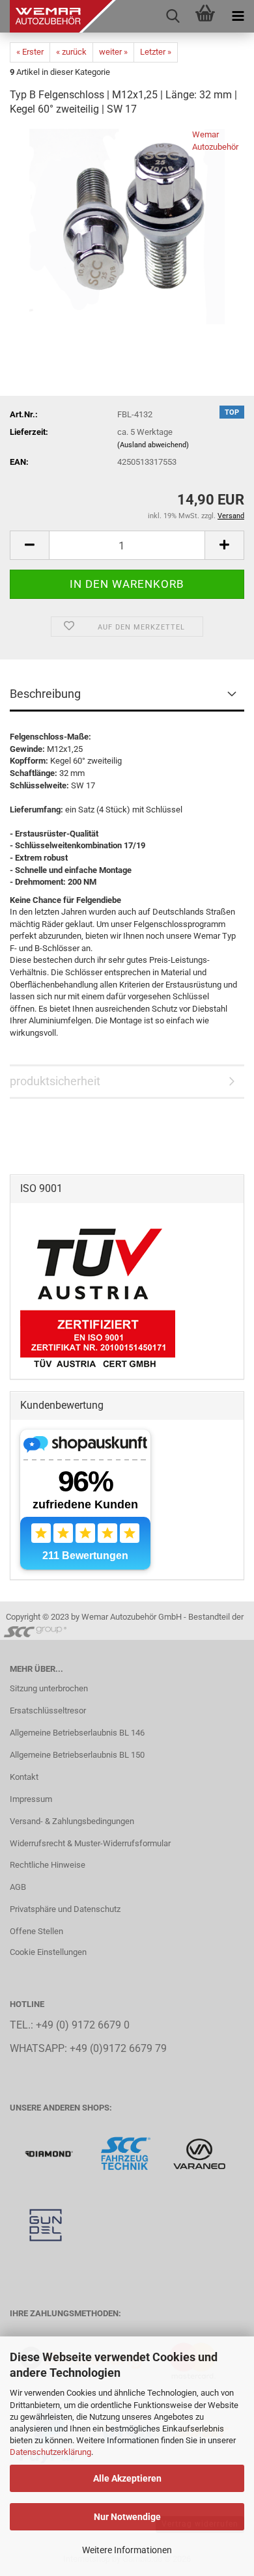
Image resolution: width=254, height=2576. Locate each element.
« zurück (71, 52)
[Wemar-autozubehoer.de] (58, 16)
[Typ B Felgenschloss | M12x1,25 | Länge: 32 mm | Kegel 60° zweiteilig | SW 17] (127, 226)
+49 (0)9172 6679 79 (118, 2049)
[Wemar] (50, 2153)
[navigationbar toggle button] (238, 16)
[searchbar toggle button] (173, 16)
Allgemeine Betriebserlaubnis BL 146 (77, 1733)
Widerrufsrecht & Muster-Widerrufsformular (90, 1843)
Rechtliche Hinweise (48, 1865)
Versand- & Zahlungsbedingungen (72, 1821)
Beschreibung (45, 694)
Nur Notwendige (127, 2517)
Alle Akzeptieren (127, 2478)
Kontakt (24, 1777)
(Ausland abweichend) (153, 445)
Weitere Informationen (127, 2550)
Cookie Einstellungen (48, 1952)
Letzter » (156, 52)
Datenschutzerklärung (50, 2452)
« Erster (30, 52)
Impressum (31, 1799)
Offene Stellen (36, 1931)
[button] (29, 545)
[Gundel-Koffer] (46, 2225)
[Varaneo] (199, 2153)
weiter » (113, 52)
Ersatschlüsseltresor (48, 1710)
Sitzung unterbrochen (49, 1688)
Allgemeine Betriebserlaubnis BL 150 (77, 1755)
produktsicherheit (55, 1081)
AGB (18, 1887)
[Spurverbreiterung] (127, 2153)
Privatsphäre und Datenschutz (65, 1909)
